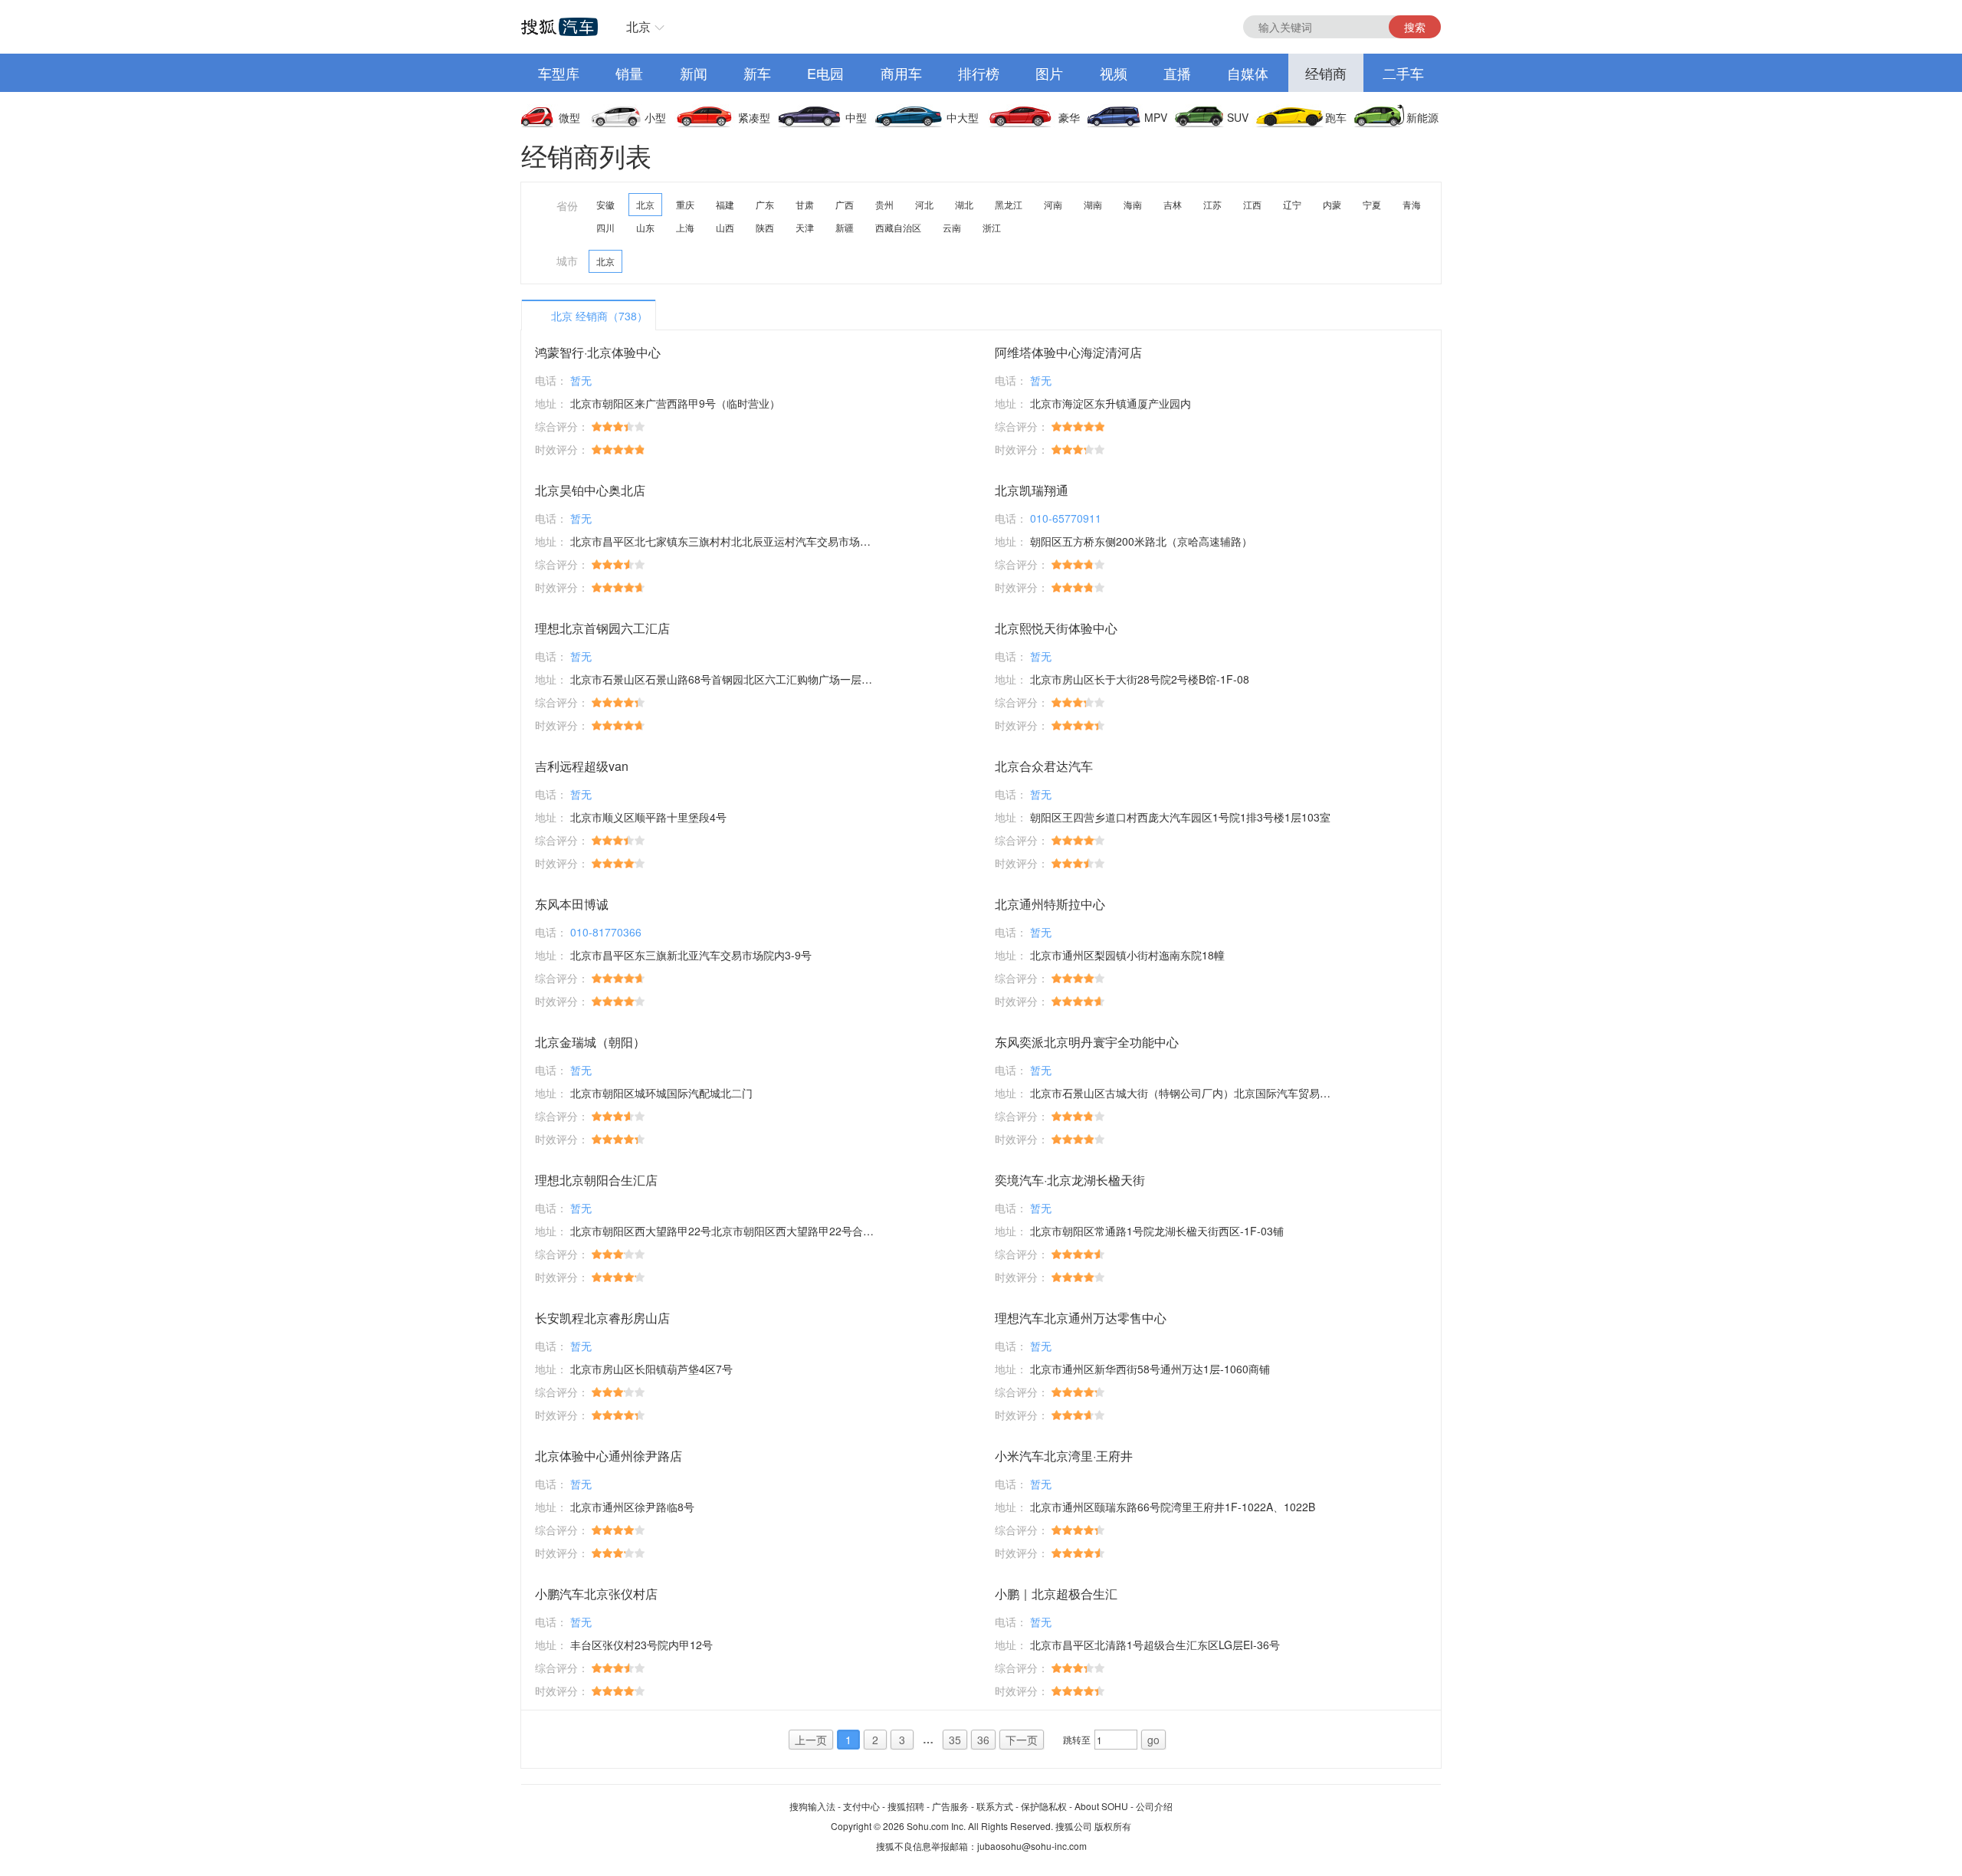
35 (955, 1740)
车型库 (559, 73)
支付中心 (861, 1806)
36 (983, 1740)
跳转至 (1077, 1739)
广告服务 (950, 1806)
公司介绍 (1154, 1806)
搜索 (1415, 27)
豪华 (1069, 117)
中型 (856, 117)
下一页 (1022, 1740)
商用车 (901, 73)
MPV (1156, 117)
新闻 (694, 73)
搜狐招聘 (906, 1806)
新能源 (1422, 117)
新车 (757, 73)
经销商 (1326, 73)
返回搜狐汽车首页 (559, 27)
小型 (655, 117)
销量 (629, 73)
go (1153, 1740)
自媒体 (1248, 73)
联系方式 (995, 1806)
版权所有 (1113, 1826)
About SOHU (1101, 1806)
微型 (569, 117)
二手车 (1403, 73)
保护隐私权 (1044, 1806)
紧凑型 (754, 117)
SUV (1238, 117)
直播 (1177, 73)
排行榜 (979, 73)
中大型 (963, 117)
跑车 (1336, 117)
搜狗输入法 (812, 1806)
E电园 (825, 73)
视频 (1114, 73)
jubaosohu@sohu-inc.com (1032, 1846)
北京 (638, 26)
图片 (1049, 73)
